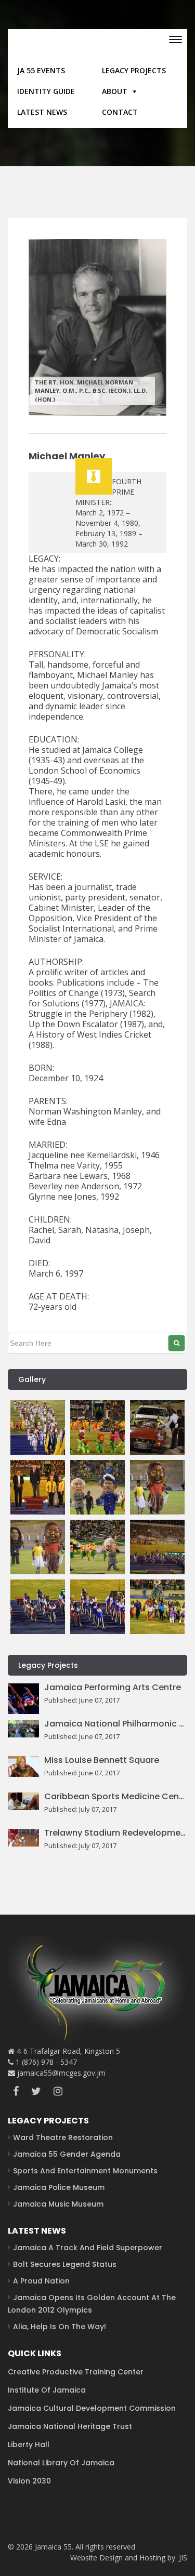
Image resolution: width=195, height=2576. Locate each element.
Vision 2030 (29, 2481)
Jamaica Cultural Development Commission (92, 2408)
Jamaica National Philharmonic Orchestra (116, 1724)
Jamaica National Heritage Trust (70, 2426)
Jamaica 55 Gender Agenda (67, 2154)
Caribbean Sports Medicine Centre (116, 1797)
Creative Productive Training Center (76, 2372)
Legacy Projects (134, 70)
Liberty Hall (29, 2445)
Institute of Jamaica (47, 2390)
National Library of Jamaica (61, 2463)
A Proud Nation (41, 2281)
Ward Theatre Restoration (63, 2137)
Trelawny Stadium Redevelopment (116, 1833)
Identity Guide (46, 91)
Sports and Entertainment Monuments (85, 2171)
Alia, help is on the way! (60, 2327)
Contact (120, 112)
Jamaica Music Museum (58, 2204)
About (115, 91)
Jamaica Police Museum (59, 2187)
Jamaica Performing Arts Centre (113, 1688)
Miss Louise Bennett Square (102, 1760)
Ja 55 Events (41, 70)
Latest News (42, 112)
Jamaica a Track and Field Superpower (88, 2248)
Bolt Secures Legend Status (65, 2264)
